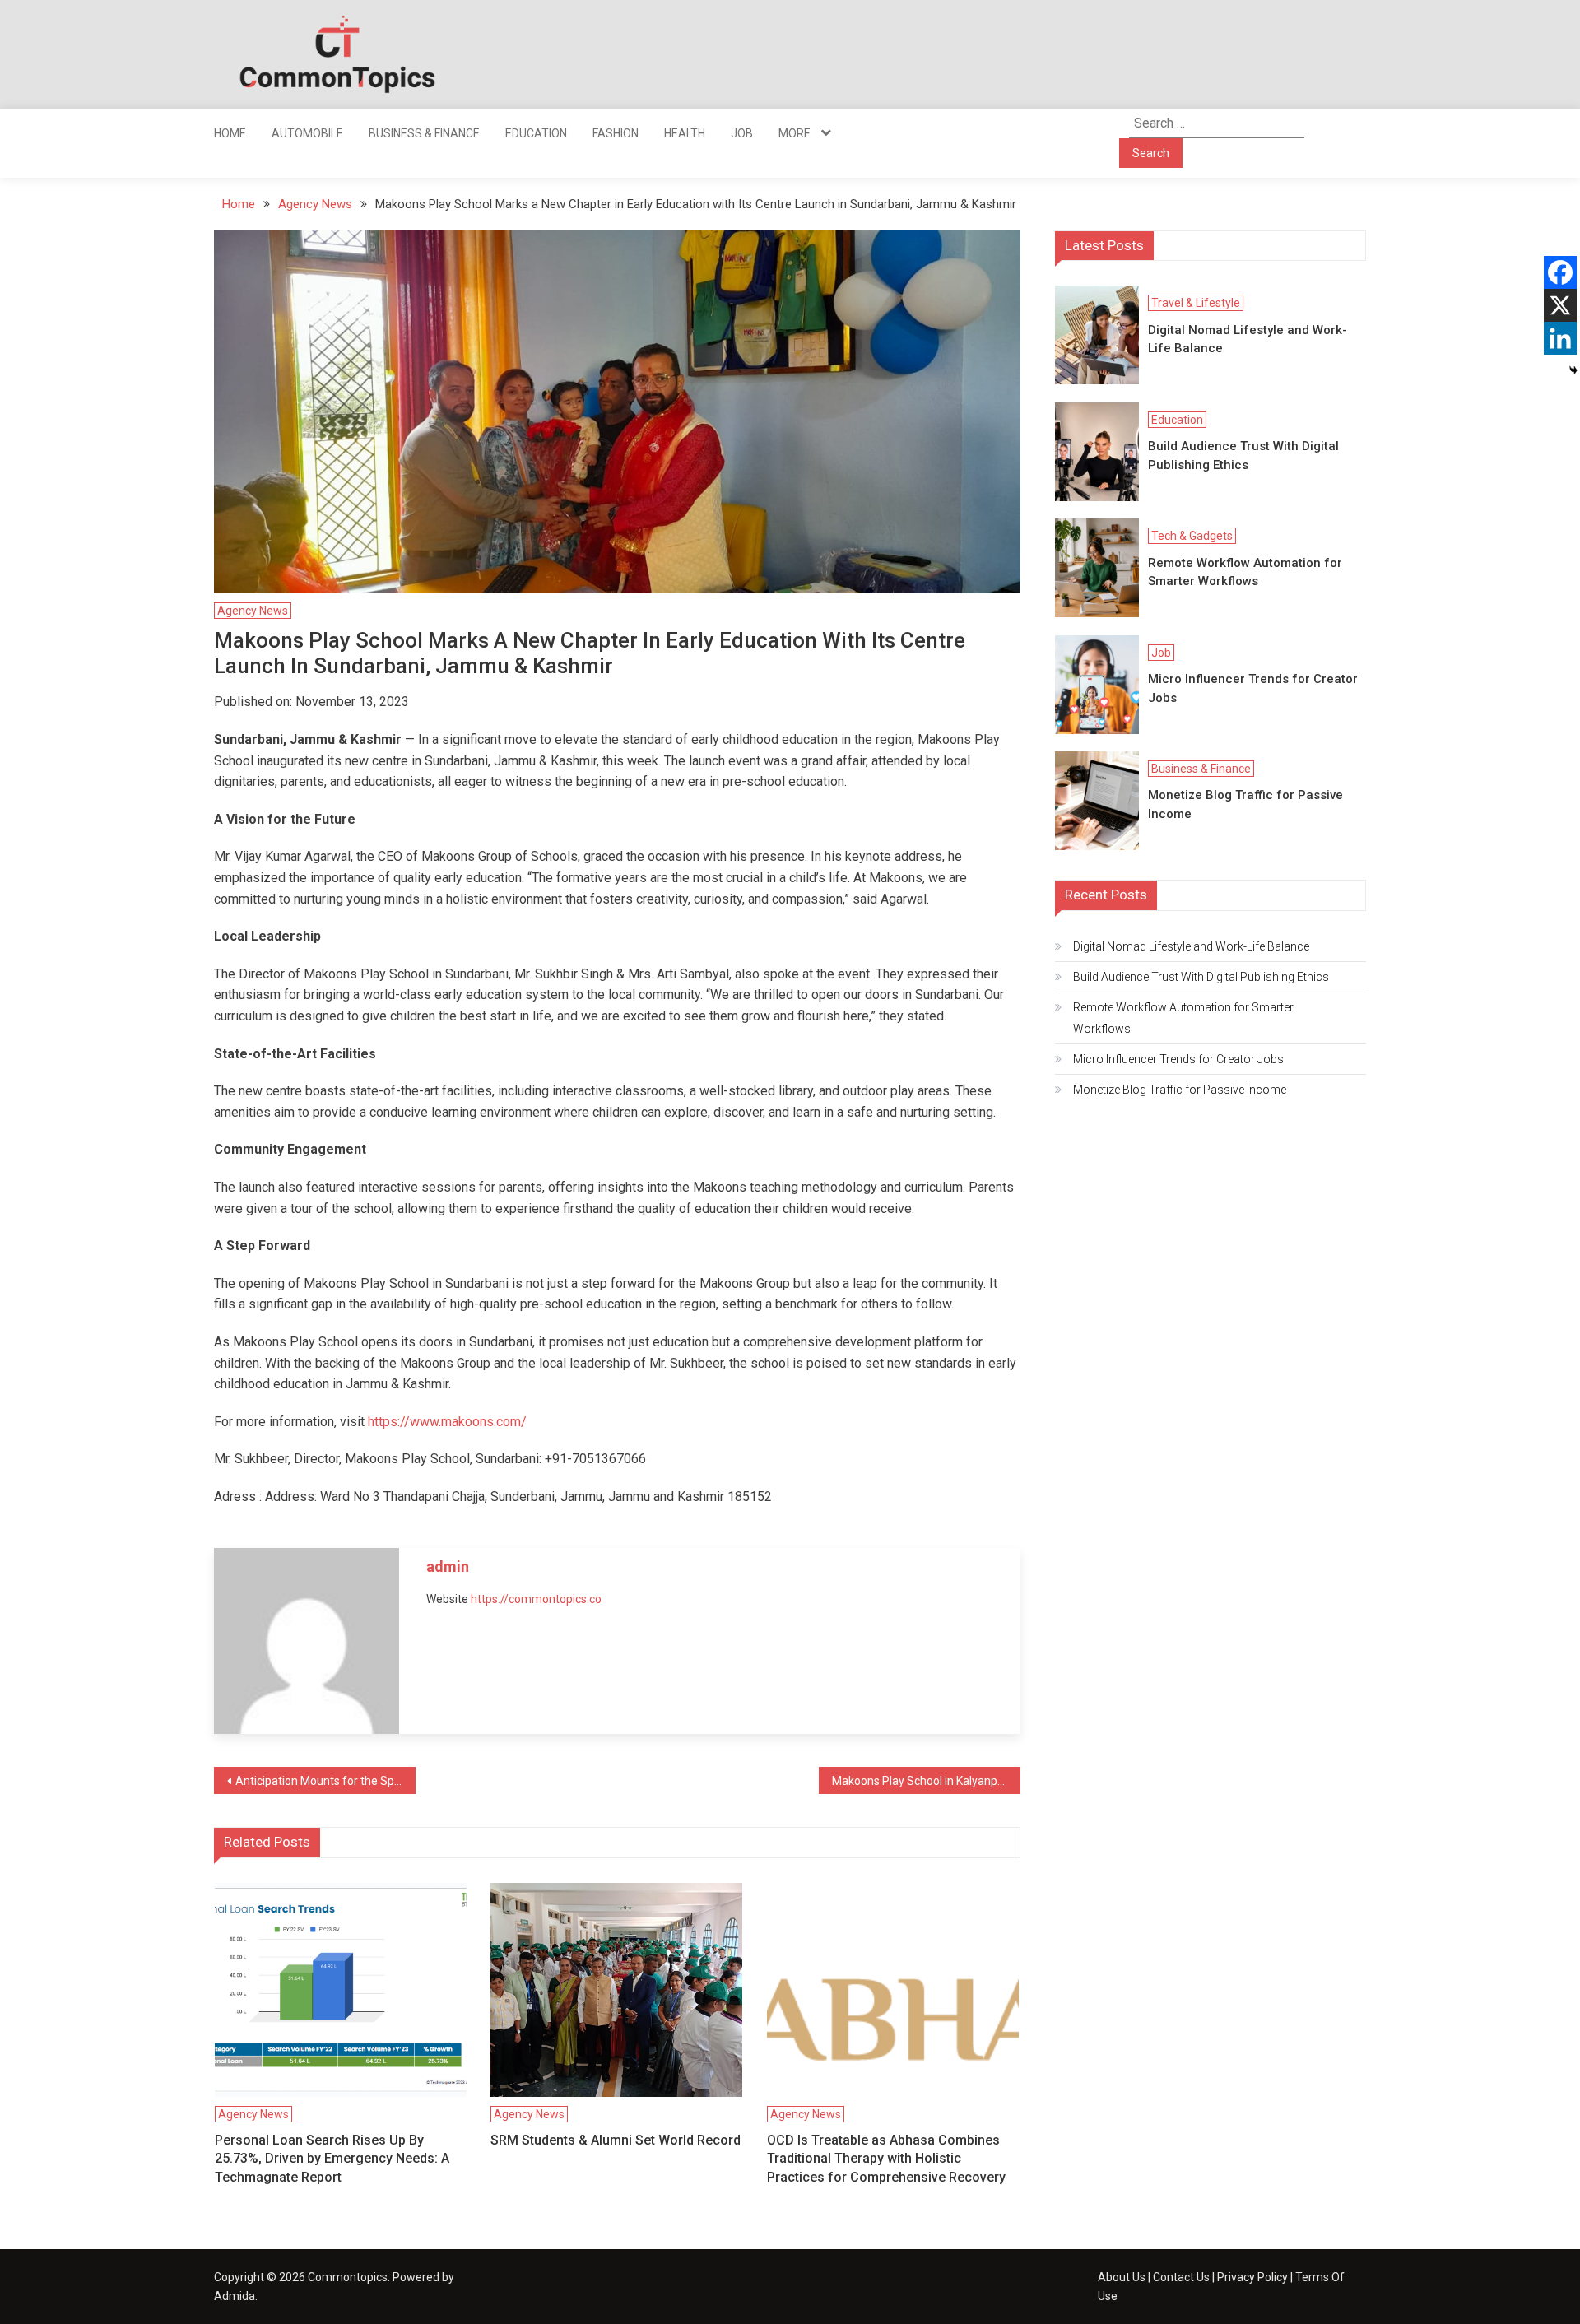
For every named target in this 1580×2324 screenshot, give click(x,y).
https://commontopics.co (536, 1599)
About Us (1122, 2277)
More (795, 133)
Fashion (616, 133)
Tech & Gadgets (1192, 536)
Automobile (307, 133)
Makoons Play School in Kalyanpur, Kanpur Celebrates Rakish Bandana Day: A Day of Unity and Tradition (926, 1781)
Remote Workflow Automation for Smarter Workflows (1245, 572)
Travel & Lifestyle (1196, 303)
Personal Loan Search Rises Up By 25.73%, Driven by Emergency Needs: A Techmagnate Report (332, 2159)
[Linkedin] (1560, 338)
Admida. (236, 2296)
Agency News (253, 611)
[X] (1560, 305)
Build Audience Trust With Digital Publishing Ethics (1243, 456)
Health (685, 133)
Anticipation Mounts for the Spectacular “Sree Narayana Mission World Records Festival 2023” (325, 1781)
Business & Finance (424, 133)
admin (448, 1566)
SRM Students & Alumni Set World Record (616, 2140)
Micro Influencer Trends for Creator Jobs (1253, 688)
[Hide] (1573, 370)
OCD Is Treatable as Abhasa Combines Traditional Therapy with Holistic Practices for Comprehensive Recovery (886, 2159)
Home (230, 133)
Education (536, 133)
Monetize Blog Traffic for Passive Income (1245, 804)
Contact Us (1181, 2277)
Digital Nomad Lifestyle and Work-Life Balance (1248, 339)
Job (742, 133)
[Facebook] (1560, 272)
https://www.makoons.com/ (447, 1422)
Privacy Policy (1252, 2277)
